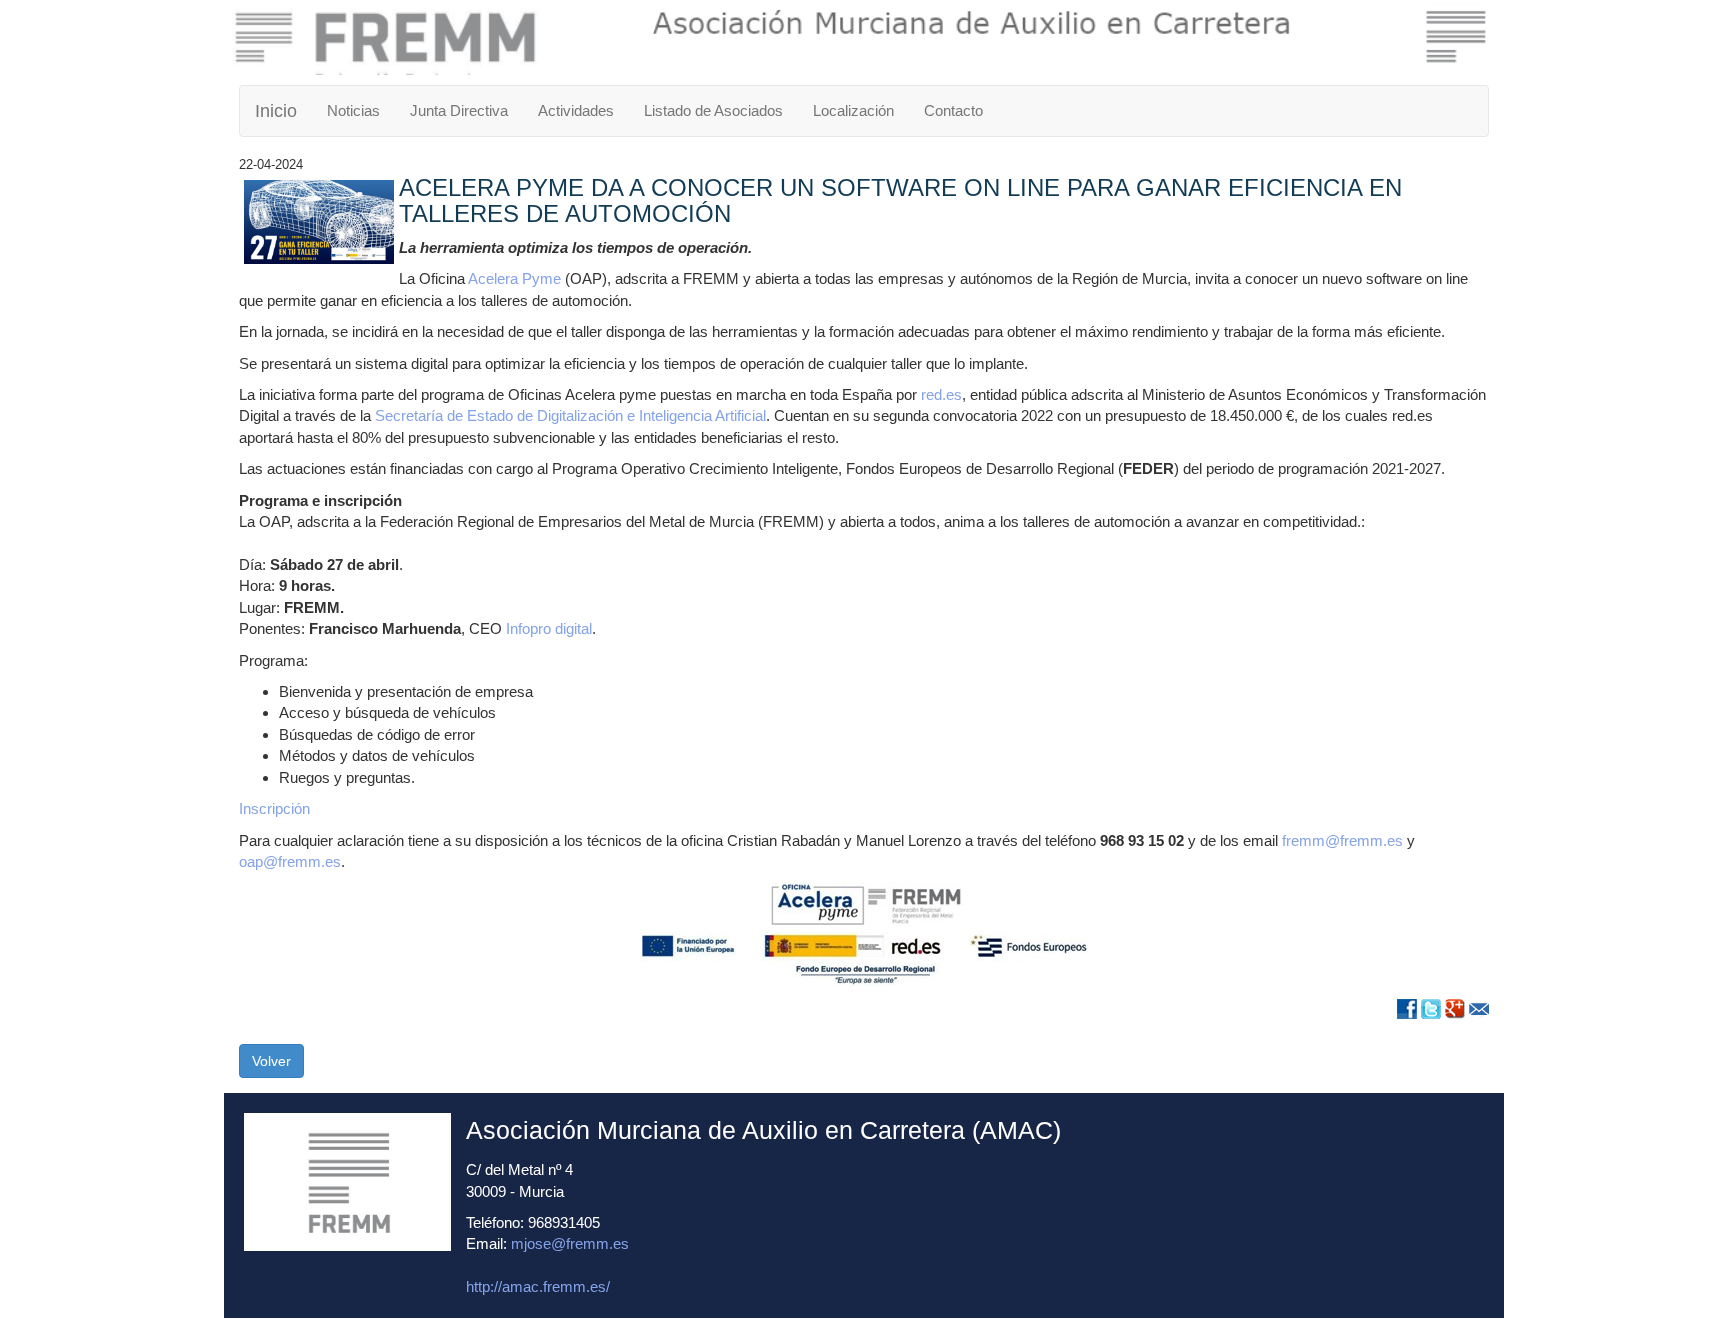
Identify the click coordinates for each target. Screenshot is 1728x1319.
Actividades (576, 110)
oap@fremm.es (290, 861)
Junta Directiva (459, 110)
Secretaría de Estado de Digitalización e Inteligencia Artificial (570, 415)
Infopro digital (549, 628)
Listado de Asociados (713, 110)
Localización (853, 110)
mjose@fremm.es (570, 1243)
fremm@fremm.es (1342, 840)
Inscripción (274, 808)
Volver (271, 1061)
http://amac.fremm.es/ (538, 1286)
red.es (941, 394)
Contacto (953, 110)
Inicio (276, 111)
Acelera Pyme (514, 278)
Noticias (353, 110)
